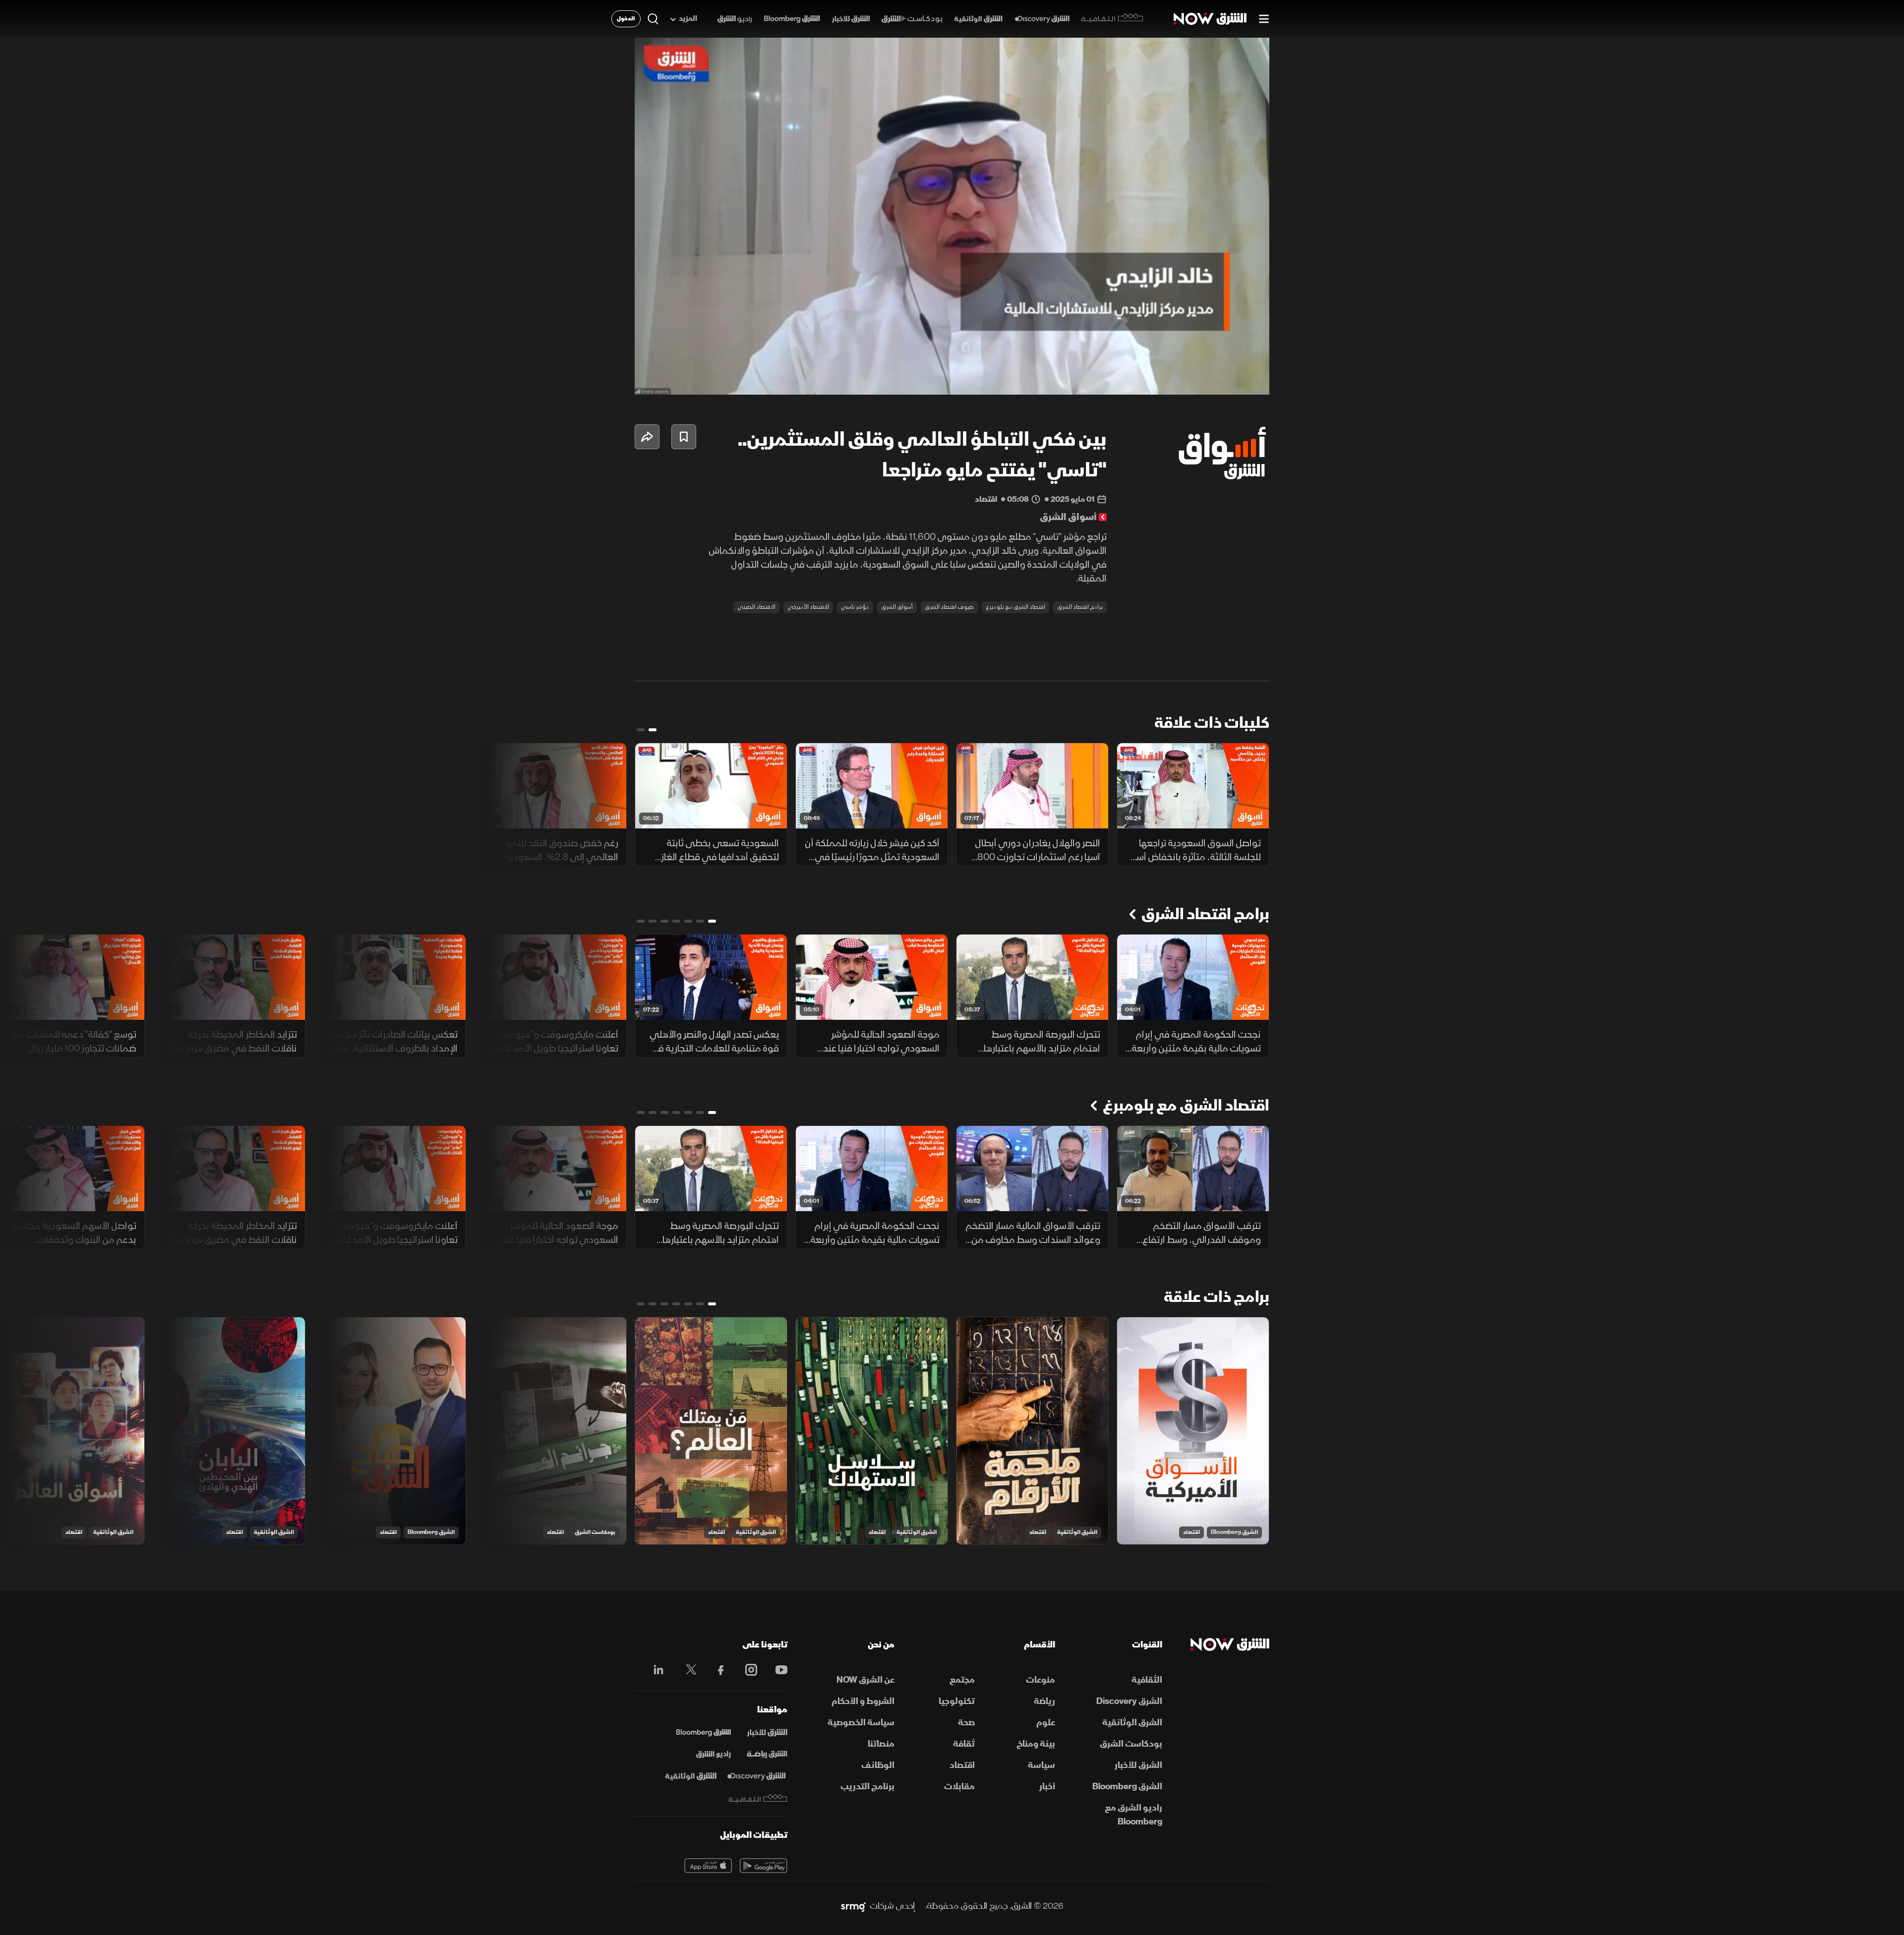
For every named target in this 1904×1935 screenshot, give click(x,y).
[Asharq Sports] (767, 1755)
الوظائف (878, 1765)
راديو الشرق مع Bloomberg (1133, 1815)
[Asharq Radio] (714, 1755)
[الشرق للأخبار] (851, 19)
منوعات (1041, 1680)
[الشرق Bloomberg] (792, 19)
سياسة (1041, 1765)
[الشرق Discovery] (1042, 19)
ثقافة (964, 1744)
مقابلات (959, 1787)
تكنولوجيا (957, 1701)
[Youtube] (776, 1670)
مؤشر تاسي (855, 607)
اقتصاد (1191, 1532)
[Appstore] (708, 1866)
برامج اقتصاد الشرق (1080, 607)
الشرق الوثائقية (1077, 1532)
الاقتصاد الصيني (756, 607)
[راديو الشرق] (735, 19)
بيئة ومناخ (1036, 1744)
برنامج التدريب (867, 1787)
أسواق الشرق (897, 607)
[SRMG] (853, 1906)
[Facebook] (716, 1670)
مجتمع (962, 1680)
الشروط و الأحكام (863, 1701)
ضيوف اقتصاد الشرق (949, 607)
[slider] (952, 362)
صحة (966, 1723)
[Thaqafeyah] (758, 1798)
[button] (955, 219)
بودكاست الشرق (595, 1532)
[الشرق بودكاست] (912, 19)
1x (1183, 379)
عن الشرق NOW (865, 1680)
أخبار (1047, 1787)
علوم (1046, 1723)
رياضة (1044, 1701)
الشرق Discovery (1129, 1701)
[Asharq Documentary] (691, 1776)
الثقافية (1147, 1680)
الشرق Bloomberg (1234, 1532)
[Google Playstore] (764, 1866)
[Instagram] (746, 1670)
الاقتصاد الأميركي (808, 607)
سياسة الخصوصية (861, 1723)
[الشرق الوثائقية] (978, 19)
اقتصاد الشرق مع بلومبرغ (1015, 607)
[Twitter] (686, 1670)
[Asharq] (767, 1733)
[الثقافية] (1112, 19)
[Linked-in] (656, 1671)
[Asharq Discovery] (756, 1776)
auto (1218, 379)
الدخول (626, 19)
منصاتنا (881, 1744)
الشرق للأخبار (1138, 1765)
